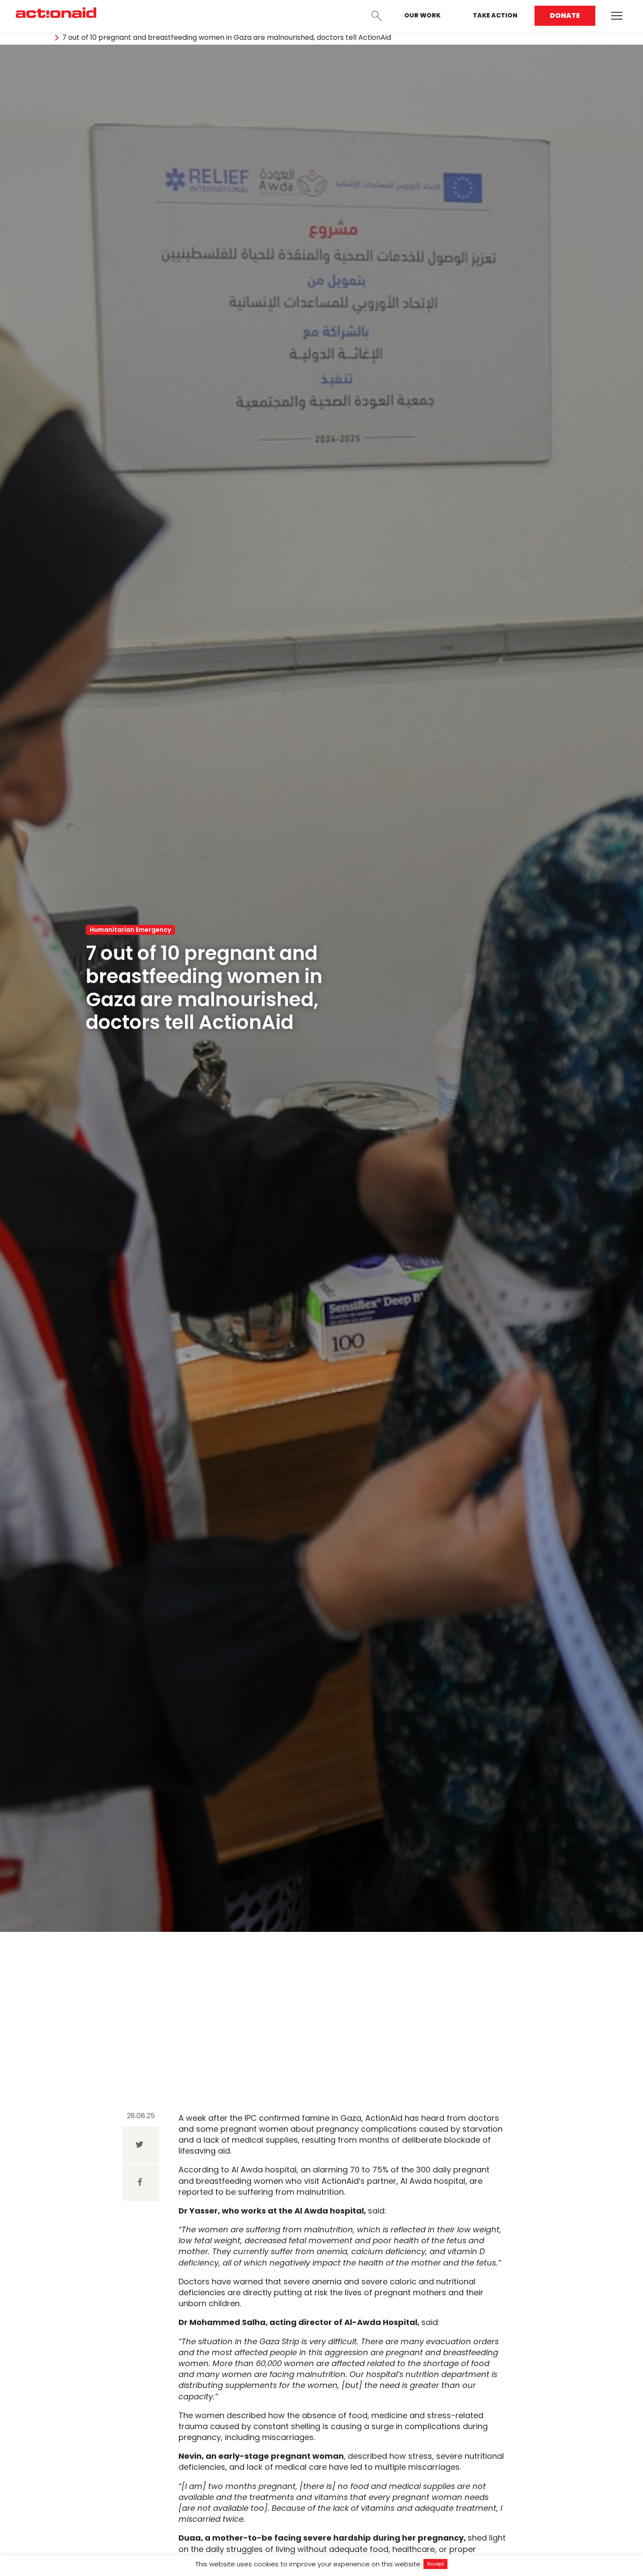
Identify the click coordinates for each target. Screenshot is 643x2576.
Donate (565, 16)
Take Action (495, 15)
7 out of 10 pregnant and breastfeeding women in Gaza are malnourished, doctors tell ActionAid (227, 38)
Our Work (422, 15)
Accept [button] (435, 2564)
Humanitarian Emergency (130, 930)
